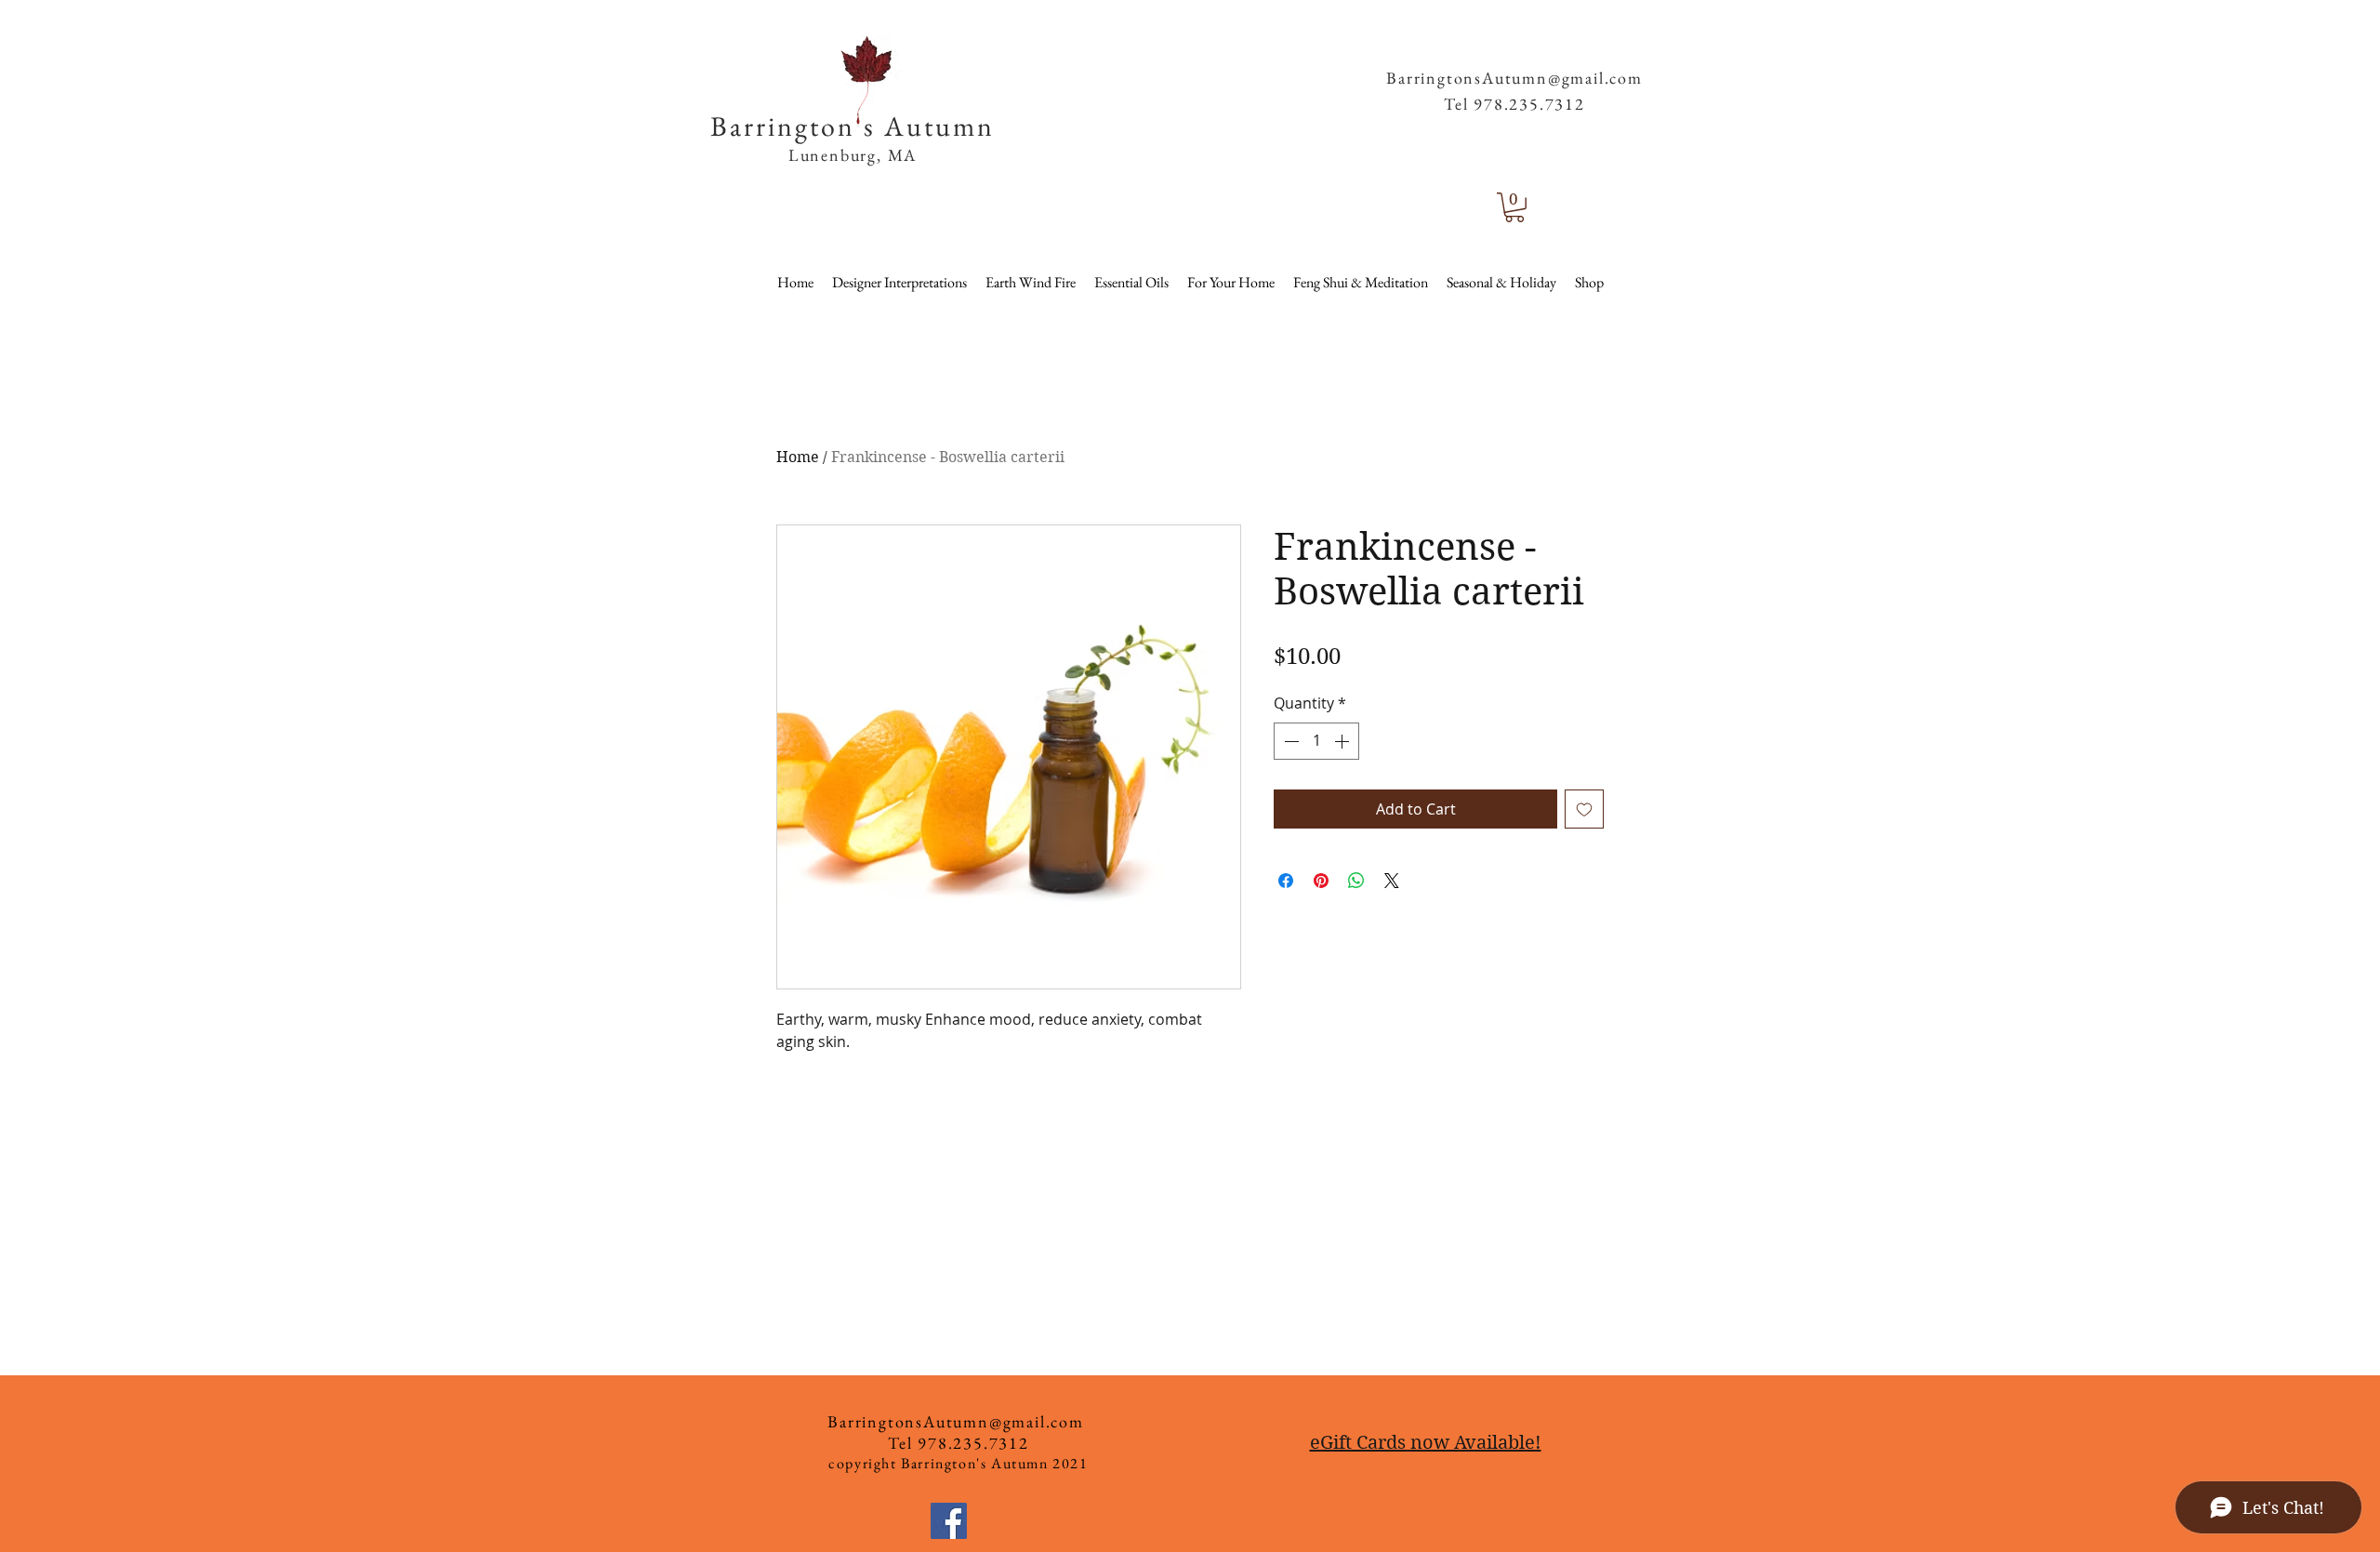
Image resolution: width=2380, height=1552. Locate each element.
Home (798, 457)
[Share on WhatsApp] (1356, 881)
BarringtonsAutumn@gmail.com (1514, 78)
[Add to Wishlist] (1584, 809)
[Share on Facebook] (1286, 881)
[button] (1610, 46)
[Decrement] (1289, 741)
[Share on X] (1392, 881)
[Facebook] (949, 1521)
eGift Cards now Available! (1426, 1443)
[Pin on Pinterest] (1321, 881)
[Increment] (1343, 741)
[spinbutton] (1316, 741)
